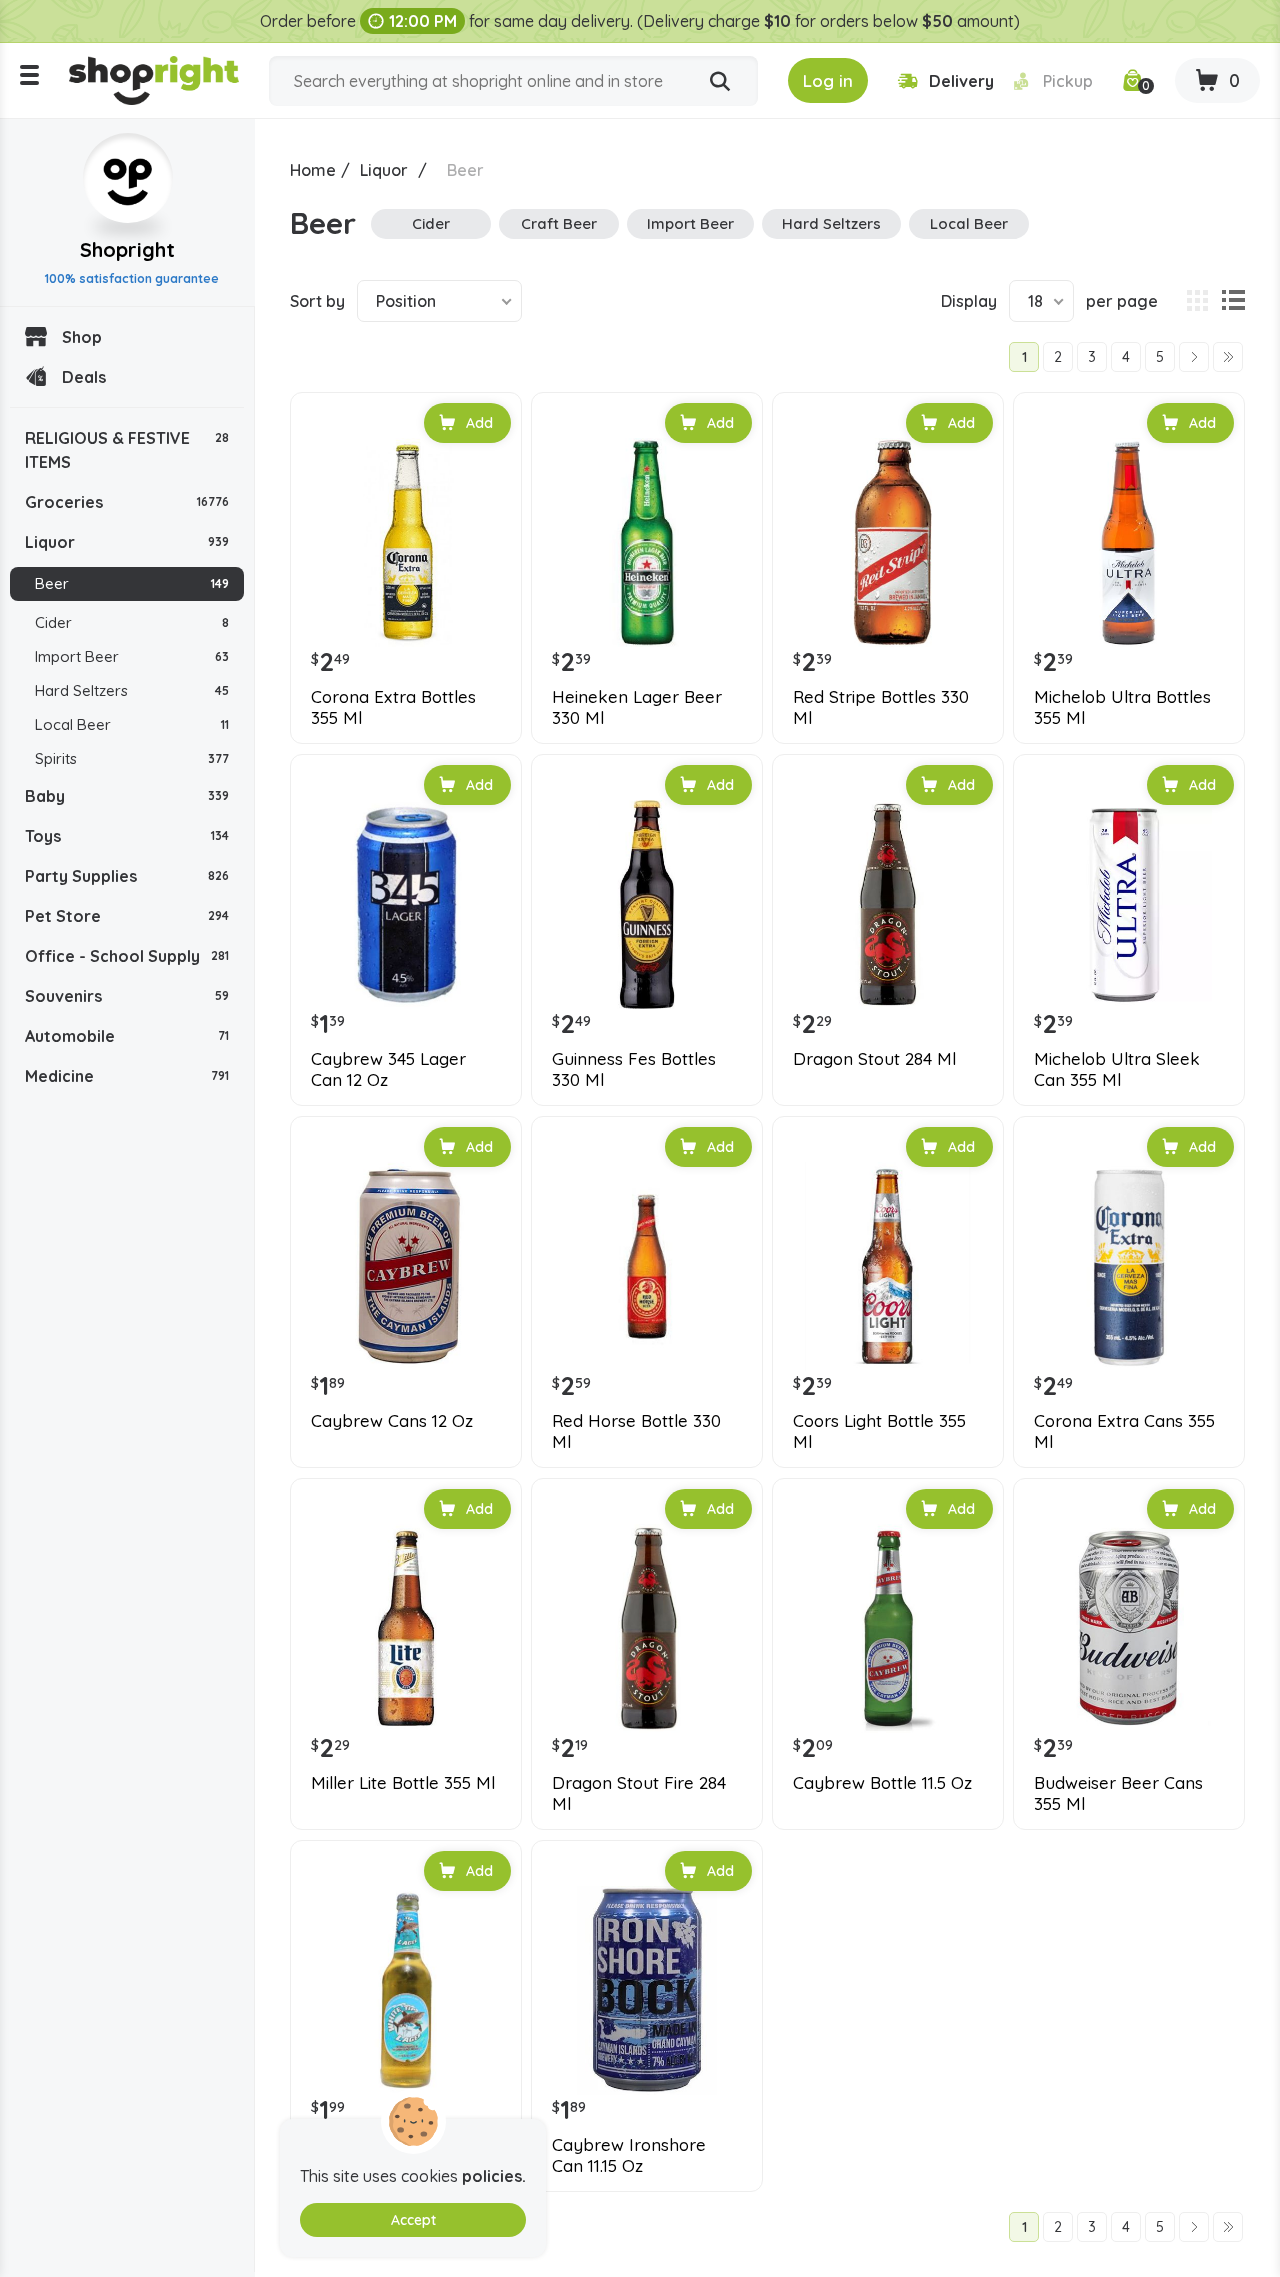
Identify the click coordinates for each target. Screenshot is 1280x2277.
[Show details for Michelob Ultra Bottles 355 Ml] (1129, 543)
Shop (82, 337)
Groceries (127, 502)
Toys (127, 836)
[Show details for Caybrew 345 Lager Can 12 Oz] (406, 905)
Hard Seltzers (132, 690)
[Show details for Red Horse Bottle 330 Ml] (647, 1267)
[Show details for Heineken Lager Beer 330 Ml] (647, 543)
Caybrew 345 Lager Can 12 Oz (388, 1069)
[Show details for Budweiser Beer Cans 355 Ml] (1129, 1629)
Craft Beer (559, 223)
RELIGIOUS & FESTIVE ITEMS (127, 450)
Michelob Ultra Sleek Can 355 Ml (1117, 1069)
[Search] (720, 82)
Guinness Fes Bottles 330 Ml (634, 1069)
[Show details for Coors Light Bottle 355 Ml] (888, 1267)
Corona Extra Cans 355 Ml (1124, 1431)
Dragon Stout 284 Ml (874, 1059)
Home (313, 170)
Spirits (132, 758)
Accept (413, 2220)
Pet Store (127, 916)
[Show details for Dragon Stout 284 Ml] (888, 905)
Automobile (127, 1036)
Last (1228, 357)
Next (1194, 357)
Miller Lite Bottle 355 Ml (403, 1783)
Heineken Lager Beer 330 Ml (637, 707)
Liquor (127, 542)
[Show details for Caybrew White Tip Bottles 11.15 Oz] (406, 1991)
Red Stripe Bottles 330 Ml (881, 707)
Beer (132, 583)
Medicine (127, 1076)
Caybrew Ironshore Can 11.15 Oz (629, 2155)
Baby (127, 796)
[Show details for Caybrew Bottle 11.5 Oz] (888, 1629)
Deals (84, 377)
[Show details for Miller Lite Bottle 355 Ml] (406, 1629)
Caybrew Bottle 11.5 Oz (882, 1783)
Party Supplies (127, 876)
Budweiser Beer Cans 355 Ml (1118, 1793)
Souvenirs (127, 996)
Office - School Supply (127, 956)
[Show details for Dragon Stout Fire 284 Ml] (647, 1629)
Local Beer (132, 724)
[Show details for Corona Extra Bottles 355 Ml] (406, 543)
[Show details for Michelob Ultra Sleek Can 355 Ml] (1129, 905)
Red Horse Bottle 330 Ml (636, 1431)
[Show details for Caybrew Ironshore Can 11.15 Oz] (647, 1991)
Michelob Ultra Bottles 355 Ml (1122, 707)
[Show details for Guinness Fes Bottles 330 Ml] (647, 905)
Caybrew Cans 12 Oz (392, 1421)
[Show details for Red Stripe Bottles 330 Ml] (888, 543)
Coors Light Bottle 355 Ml (879, 1431)
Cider (132, 622)
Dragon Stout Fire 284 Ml (639, 1793)
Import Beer (132, 656)
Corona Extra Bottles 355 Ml (393, 707)
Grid (1197, 301)
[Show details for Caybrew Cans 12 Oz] (406, 1267)
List (1233, 301)
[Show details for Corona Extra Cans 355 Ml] (1129, 1267)
